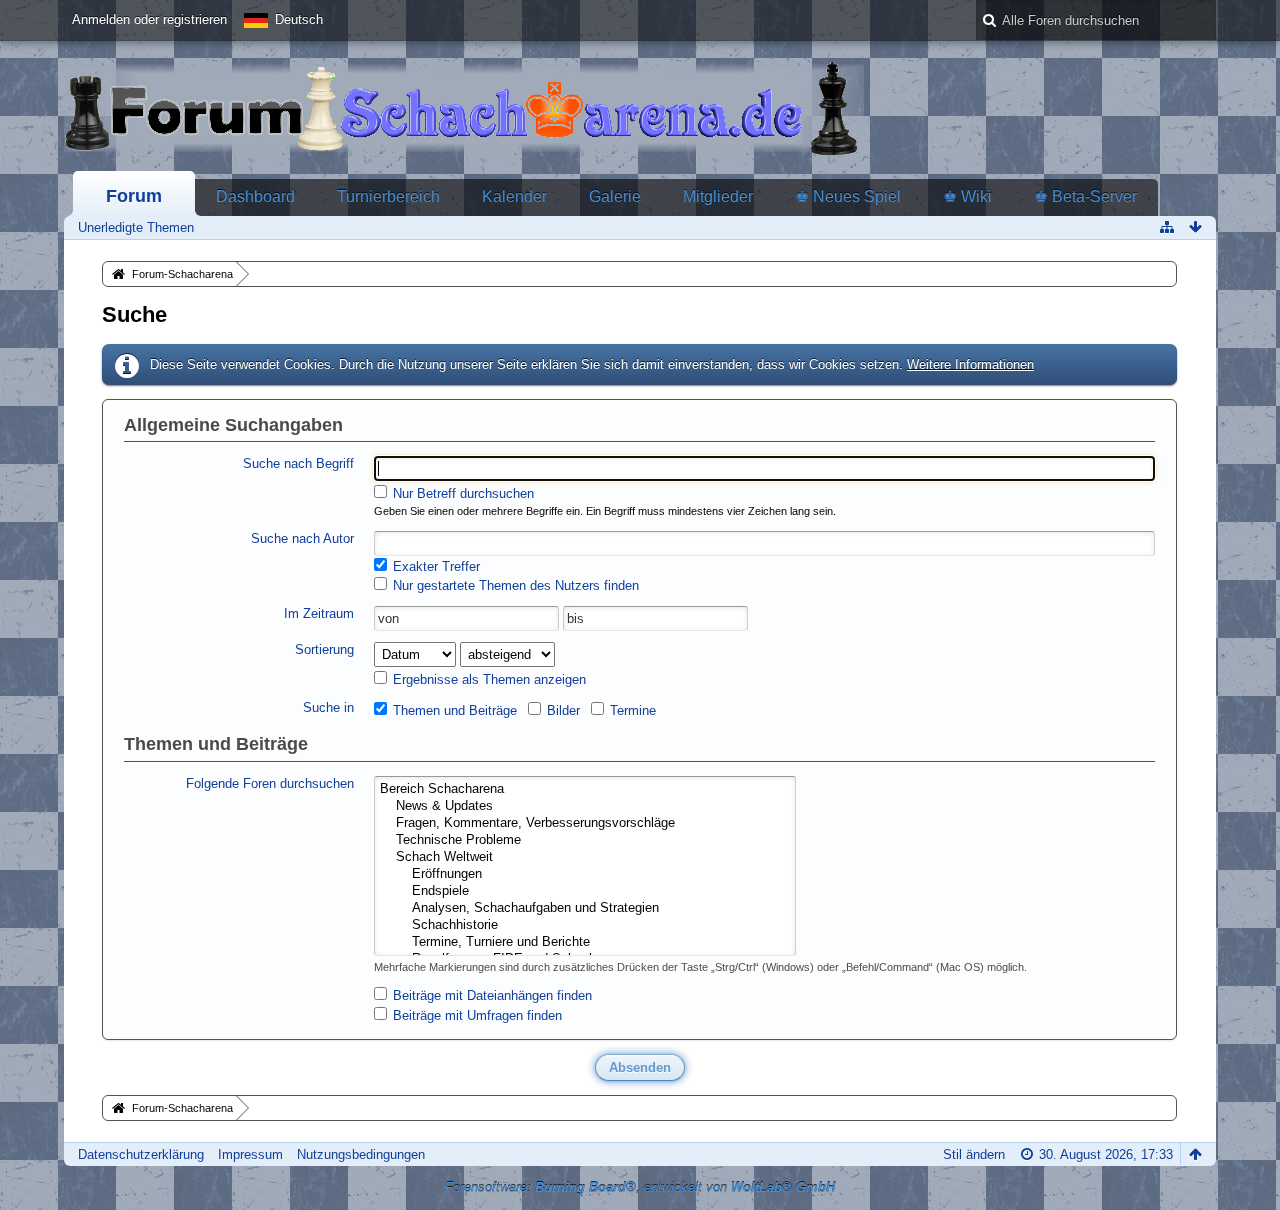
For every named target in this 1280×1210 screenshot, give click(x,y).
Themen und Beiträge (453, 710)
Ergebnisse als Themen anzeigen (487, 679)
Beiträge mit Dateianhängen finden (490, 995)
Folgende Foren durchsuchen (270, 783)
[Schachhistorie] (585, 925)
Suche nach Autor (302, 538)
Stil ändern (974, 1154)
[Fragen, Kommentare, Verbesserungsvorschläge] (585, 823)
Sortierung (324, 649)
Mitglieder (718, 196)
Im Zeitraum (319, 613)
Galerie (615, 196)
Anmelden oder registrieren (149, 19)
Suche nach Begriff (298, 463)
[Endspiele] (585, 891)
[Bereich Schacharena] (585, 789)
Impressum (250, 1154)
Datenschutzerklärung (141, 1154)
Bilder (561, 710)
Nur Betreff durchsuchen (461, 493)
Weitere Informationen (970, 364)
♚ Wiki (967, 196)
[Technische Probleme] (585, 840)
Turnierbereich (388, 196)
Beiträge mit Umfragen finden (475, 1015)
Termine (631, 710)
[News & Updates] (585, 806)
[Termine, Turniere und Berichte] (585, 942)
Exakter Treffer (434, 566)
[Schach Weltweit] (585, 857)
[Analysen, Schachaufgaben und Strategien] (585, 908)
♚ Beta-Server (1085, 196)
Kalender (514, 196)
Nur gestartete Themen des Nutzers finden (514, 585)
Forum (134, 196)
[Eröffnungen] (585, 874)
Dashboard (255, 196)
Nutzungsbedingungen (361, 1154)
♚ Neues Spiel (848, 196)
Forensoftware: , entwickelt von (640, 1187)
